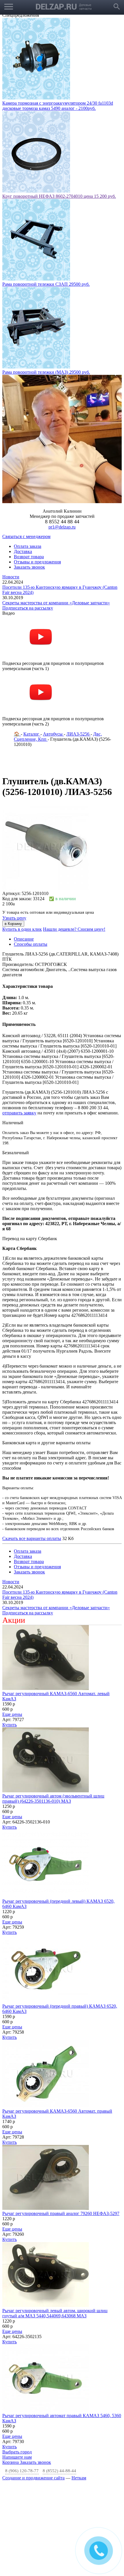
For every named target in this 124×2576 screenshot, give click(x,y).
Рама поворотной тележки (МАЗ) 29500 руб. (46, 279)
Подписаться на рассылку (28, 515)
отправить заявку (19, 1020)
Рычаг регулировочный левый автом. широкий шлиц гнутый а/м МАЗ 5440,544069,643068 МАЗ (55, 2220)
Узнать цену (14, 825)
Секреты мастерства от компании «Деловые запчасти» (56, 510)
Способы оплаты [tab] (31, 851)
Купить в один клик (22, 836)
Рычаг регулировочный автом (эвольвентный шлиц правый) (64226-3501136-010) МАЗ (53, 1705)
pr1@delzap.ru (62, 434)
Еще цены (12, 1621)
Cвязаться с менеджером (26, 443)
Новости (11, 484)
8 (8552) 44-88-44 (59, 2378)
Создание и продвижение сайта (33, 2385)
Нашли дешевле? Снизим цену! (74, 836)
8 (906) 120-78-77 (22, 2378)
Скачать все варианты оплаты (32, 1445)
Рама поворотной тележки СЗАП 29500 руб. (46, 191)
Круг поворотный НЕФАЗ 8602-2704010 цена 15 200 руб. (59, 103)
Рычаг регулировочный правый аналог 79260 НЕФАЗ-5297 (61, 2120)
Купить (10, 1632)
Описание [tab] (24, 846)
